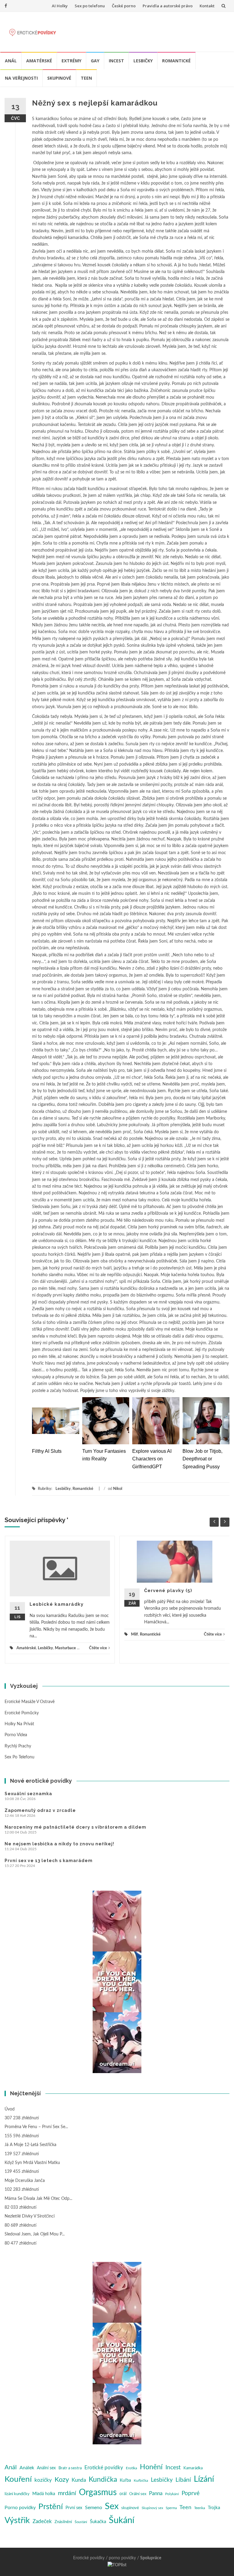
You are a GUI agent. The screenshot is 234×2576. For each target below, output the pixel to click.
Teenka (200, 2508)
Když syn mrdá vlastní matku (32, 2163)
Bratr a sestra (70, 2468)
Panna (156, 2493)
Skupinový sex (152, 2508)
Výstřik (17, 2521)
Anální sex (46, 2468)
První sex (74, 2508)
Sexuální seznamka (28, 1794)
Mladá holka (44, 2494)
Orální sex (138, 2494)
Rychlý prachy (18, 1746)
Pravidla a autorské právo (168, 6)
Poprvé (191, 2493)
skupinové (130, 2508)
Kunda (79, 2480)
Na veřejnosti (21, 78)
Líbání (183, 2480)
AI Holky (60, 6)
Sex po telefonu (90, 6)
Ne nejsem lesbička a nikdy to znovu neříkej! (59, 1844)
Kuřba (125, 2481)
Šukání (122, 2521)
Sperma (171, 2508)
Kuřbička (141, 2481)
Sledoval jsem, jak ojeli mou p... (35, 2234)
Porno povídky (20, 2508)
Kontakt (207, 6)
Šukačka (98, 2522)
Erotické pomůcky (22, 1713)
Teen (86, 78)
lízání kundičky (17, 2494)
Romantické (176, 61)
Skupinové (59, 78)
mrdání (67, 2493)
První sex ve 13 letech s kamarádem (49, 1861)
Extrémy (71, 61)
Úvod (10, 2109)
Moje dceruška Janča (25, 2181)
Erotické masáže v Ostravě (30, 1702)
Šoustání (81, 2522)
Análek (27, 2468)
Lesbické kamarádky (57, 1604)
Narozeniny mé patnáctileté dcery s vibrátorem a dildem (75, 1827)
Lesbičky (143, 61)
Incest (116, 61)
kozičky (43, 2480)
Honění (151, 2467)
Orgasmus (98, 2493)
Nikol (118, 1489)
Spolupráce (151, 2558)
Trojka (214, 2508)
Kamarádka (193, 2468)
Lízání (204, 2479)
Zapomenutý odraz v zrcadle (40, 1810)
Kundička (103, 2479)
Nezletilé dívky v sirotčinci (30, 2216)
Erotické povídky (104, 2468)
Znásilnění (63, 2522)
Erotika (131, 2468)
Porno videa (16, 1735)
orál (123, 2494)
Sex (112, 2506)
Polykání (172, 2494)
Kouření (18, 2479)
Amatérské (39, 61)
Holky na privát (19, 1724)
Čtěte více (98, 1648)
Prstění (51, 2507)
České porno (124, 6)
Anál (11, 61)
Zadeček (42, 2521)
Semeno (94, 2508)
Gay (95, 61)
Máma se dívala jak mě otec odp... (38, 2199)
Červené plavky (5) (168, 1591)
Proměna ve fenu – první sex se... (36, 2127)
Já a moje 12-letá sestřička (30, 2145)
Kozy (62, 2480)
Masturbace (65, 1648)
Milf (135, 1634)
